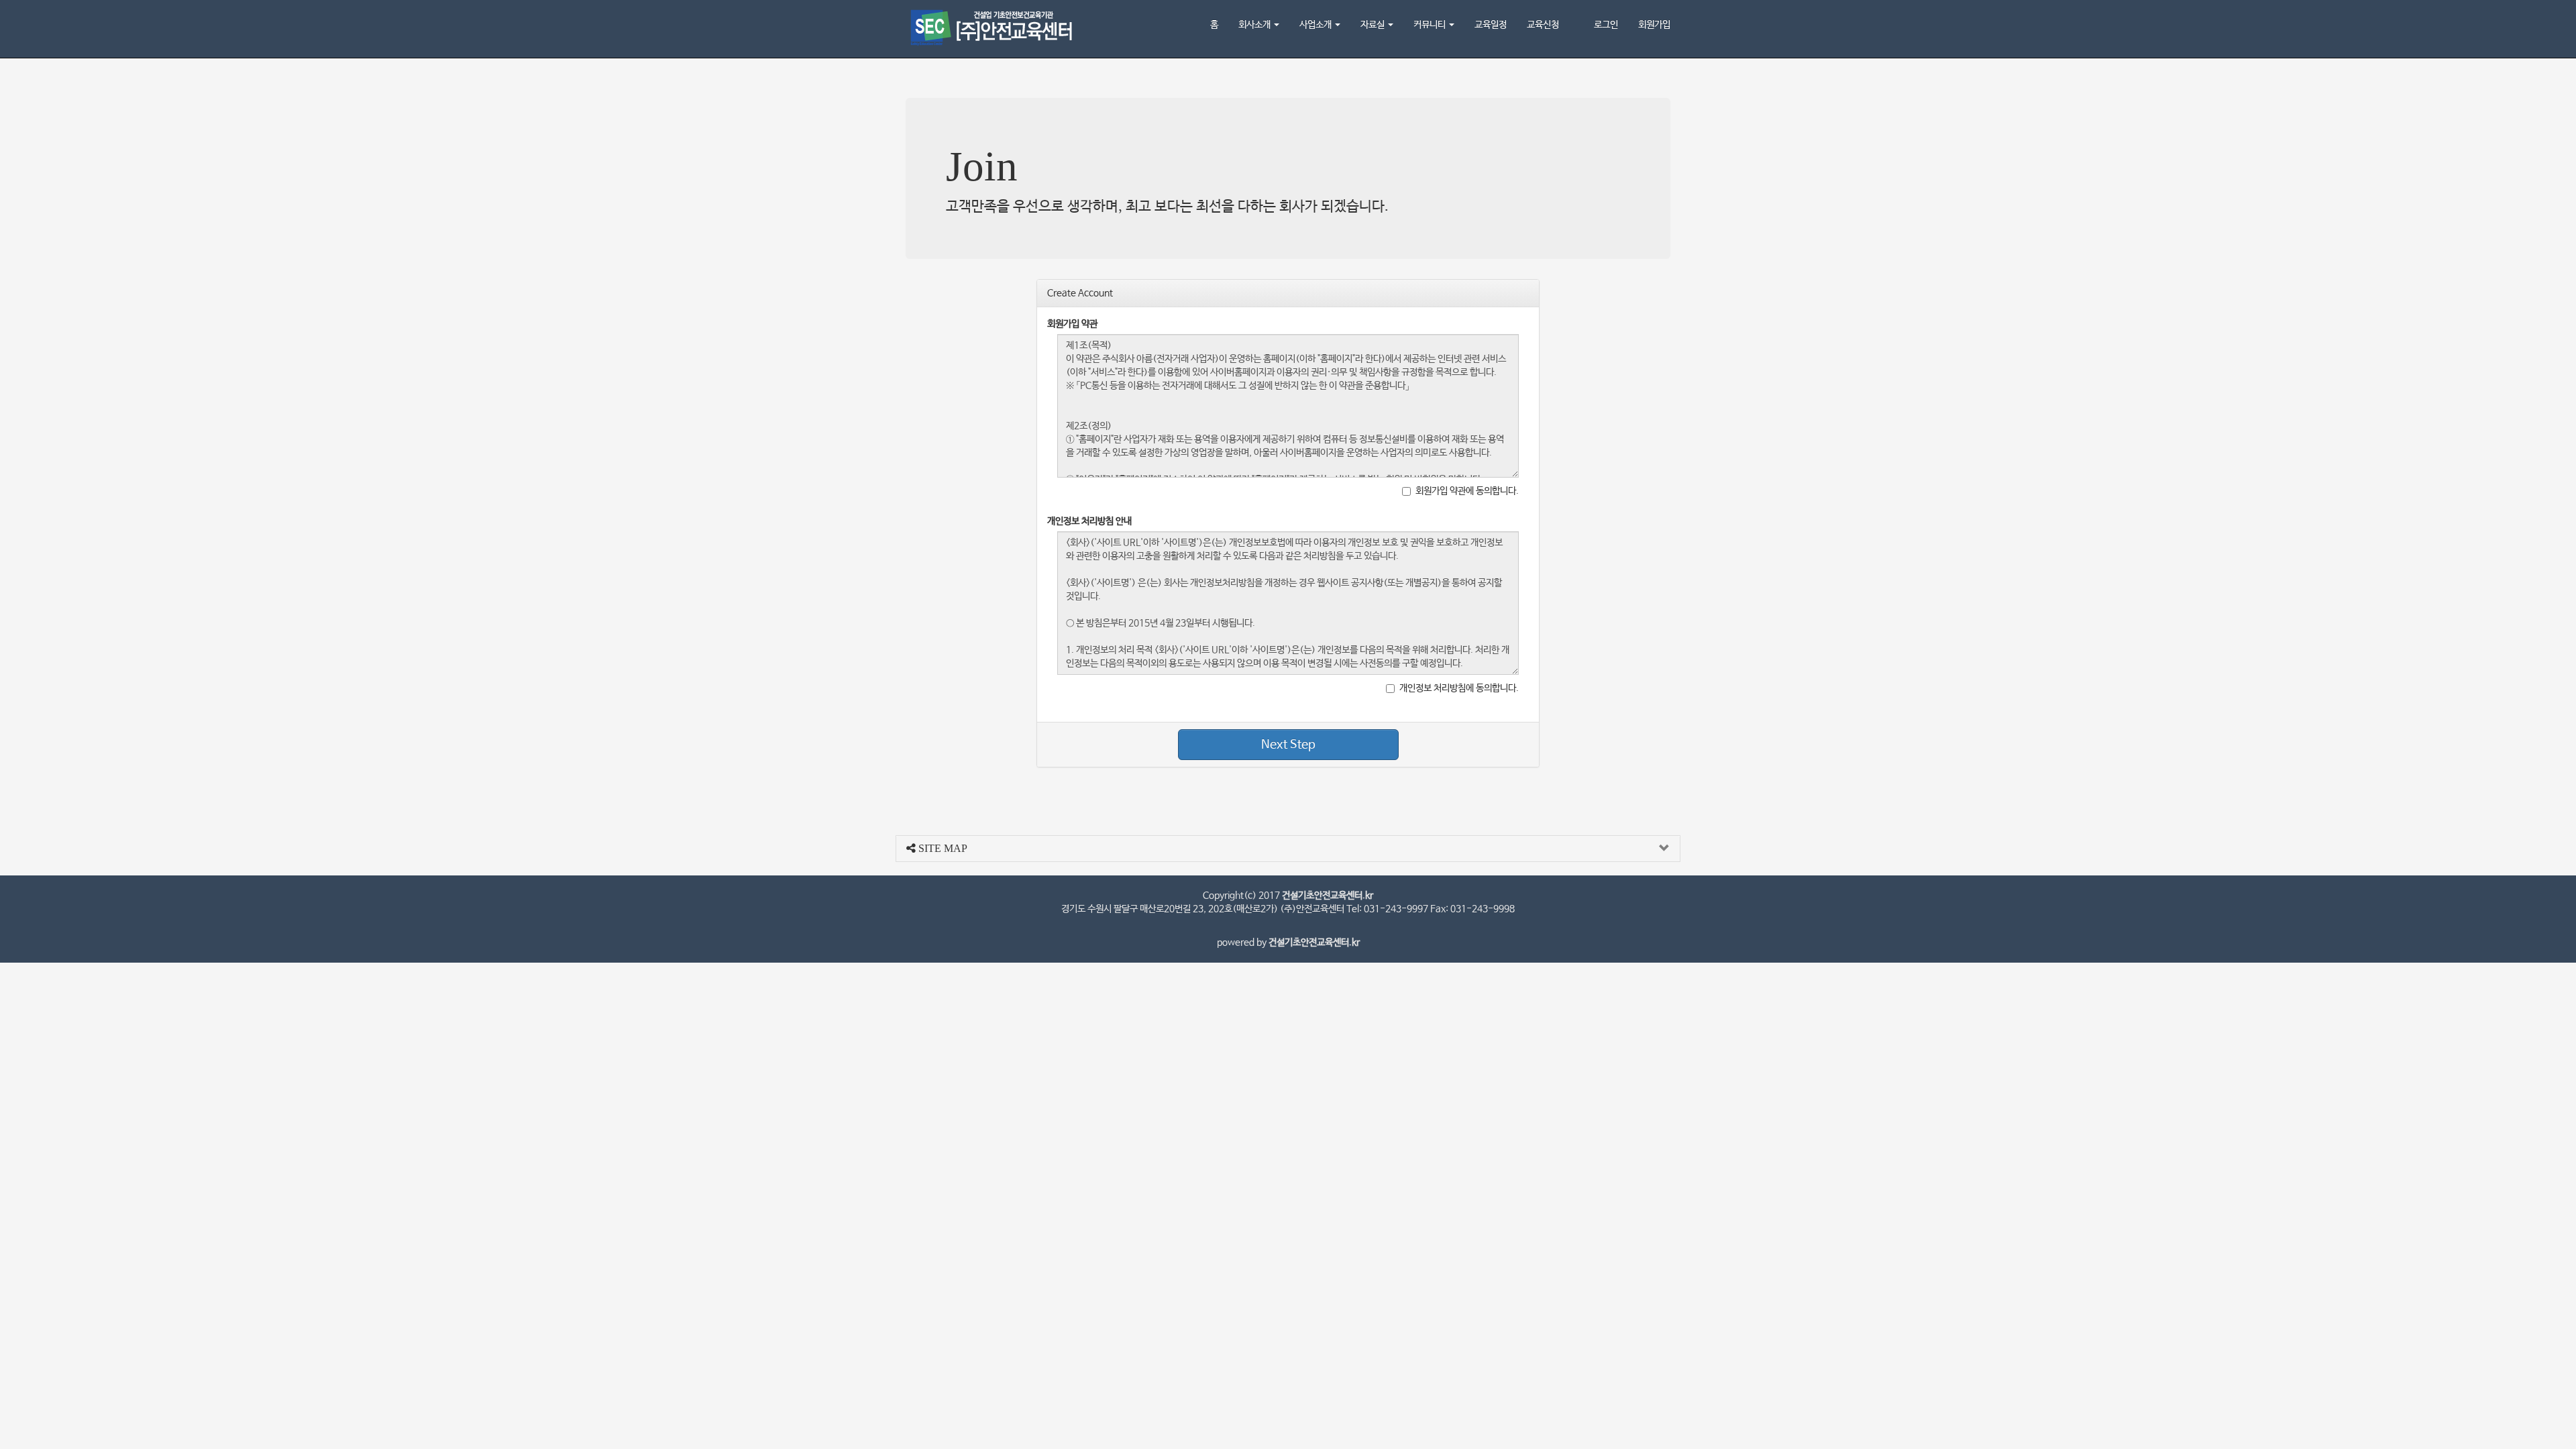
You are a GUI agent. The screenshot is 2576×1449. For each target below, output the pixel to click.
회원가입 (1654, 25)
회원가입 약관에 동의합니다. (1467, 491)
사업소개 (1317, 25)
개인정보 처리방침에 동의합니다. (1459, 688)
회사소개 (1255, 25)
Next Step (1288, 745)
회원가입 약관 (1072, 324)
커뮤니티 (1431, 25)
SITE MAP (942, 848)
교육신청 (1543, 25)
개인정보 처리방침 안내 (1089, 521)
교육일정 (1491, 25)
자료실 (1374, 25)
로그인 (1606, 25)
